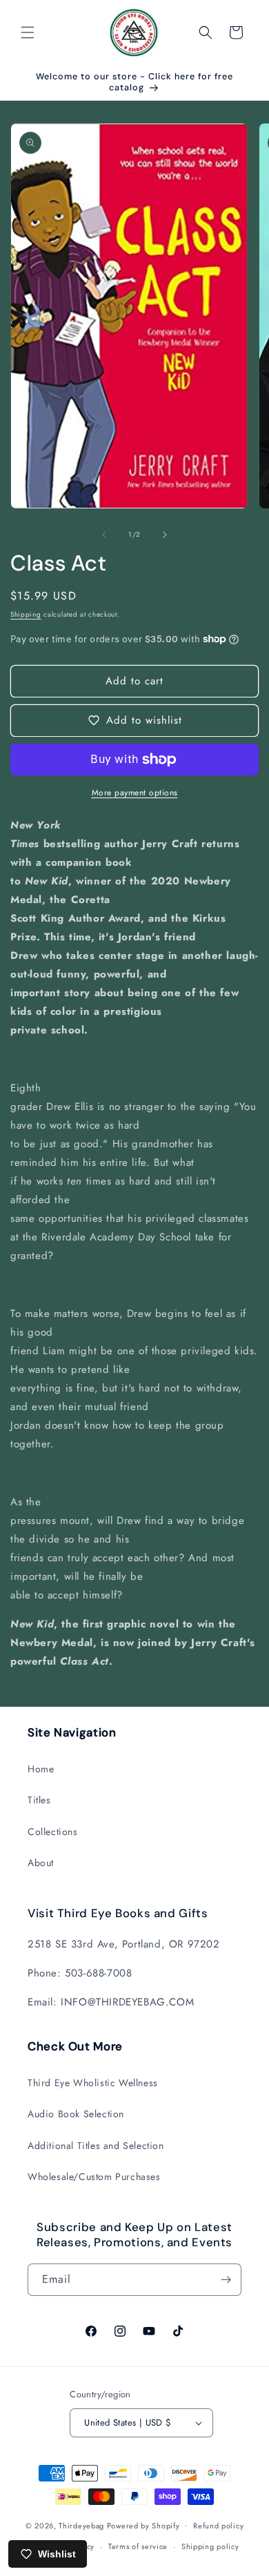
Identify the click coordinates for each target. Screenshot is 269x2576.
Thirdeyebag (81, 2525)
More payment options (135, 793)
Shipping (26, 614)
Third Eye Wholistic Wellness (93, 2083)
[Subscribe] (226, 2280)
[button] (28, 32)
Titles (39, 1800)
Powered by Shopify (143, 2525)
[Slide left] (104, 535)
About (41, 1863)
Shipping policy (210, 2546)
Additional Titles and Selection (96, 2146)
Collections (53, 1832)
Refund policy (218, 2526)
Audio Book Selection (76, 2114)
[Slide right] (165, 535)
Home (41, 1769)
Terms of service (138, 2546)
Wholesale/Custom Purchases (94, 2177)
